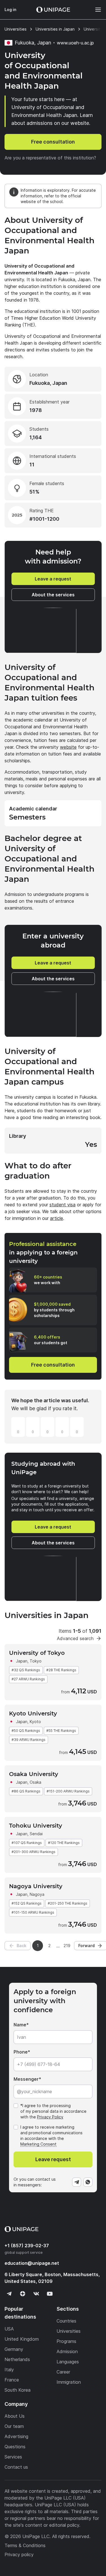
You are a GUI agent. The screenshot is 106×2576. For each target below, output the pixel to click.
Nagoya (37, 1894)
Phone (21, 2052)
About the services (53, 595)
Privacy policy (19, 2554)
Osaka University (34, 1774)
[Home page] (53, 10)
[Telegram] (77, 2182)
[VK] (36, 2294)
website (68, 747)
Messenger (26, 2079)
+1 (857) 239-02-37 (27, 2246)
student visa (62, 1205)
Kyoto (35, 1722)
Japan (22, 1661)
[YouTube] (50, 2294)
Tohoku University (36, 1826)
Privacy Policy (50, 2117)
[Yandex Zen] (23, 2294)
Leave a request (53, 579)
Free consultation (53, 142)
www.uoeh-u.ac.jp (75, 43)
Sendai (36, 1834)
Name (20, 2025)
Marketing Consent (38, 2144)
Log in (10, 9)
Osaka (35, 1782)
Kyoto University (33, 1713)
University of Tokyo (37, 1653)
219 (67, 1946)
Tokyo (36, 1661)
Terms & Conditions (25, 2545)
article (57, 1218)
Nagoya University (36, 1886)
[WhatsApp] (88, 2182)
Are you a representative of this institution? (50, 158)
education (32, 2263)
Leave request (53, 2159)
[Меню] (95, 10)
